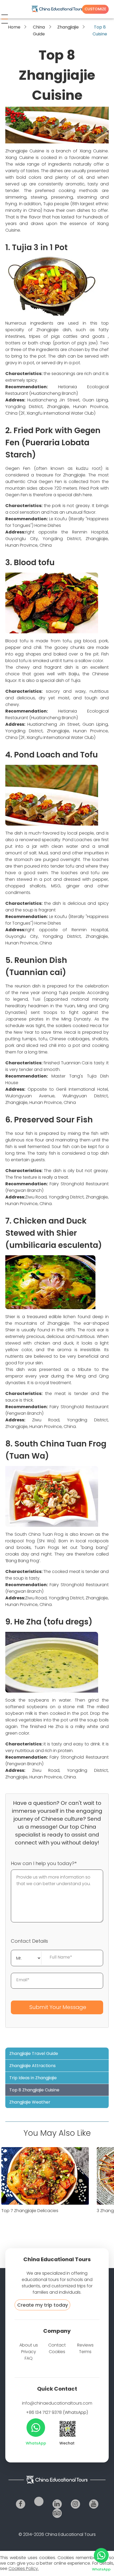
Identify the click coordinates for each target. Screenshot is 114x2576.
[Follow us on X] (39, 2501)
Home (14, 27)
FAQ (29, 2358)
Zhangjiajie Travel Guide (34, 2053)
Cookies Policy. (24, 2568)
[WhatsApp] (36, 2428)
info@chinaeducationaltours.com (57, 2403)
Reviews (85, 2345)
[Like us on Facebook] (21, 2504)
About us (29, 2345)
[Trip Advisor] (57, 2513)
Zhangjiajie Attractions (32, 2066)
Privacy (29, 2352)
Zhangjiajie (68, 27)
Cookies (57, 2352)
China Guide (39, 31)
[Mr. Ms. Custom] (26, 1957)
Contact (57, 2345)
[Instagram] (75, 2504)
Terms (85, 2352)
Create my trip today (43, 2305)
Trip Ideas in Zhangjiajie (33, 2078)
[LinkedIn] (57, 2504)
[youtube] (94, 2504)
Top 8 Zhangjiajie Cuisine (34, 2090)
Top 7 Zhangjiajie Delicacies (30, 2211)
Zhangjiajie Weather (30, 2102)
